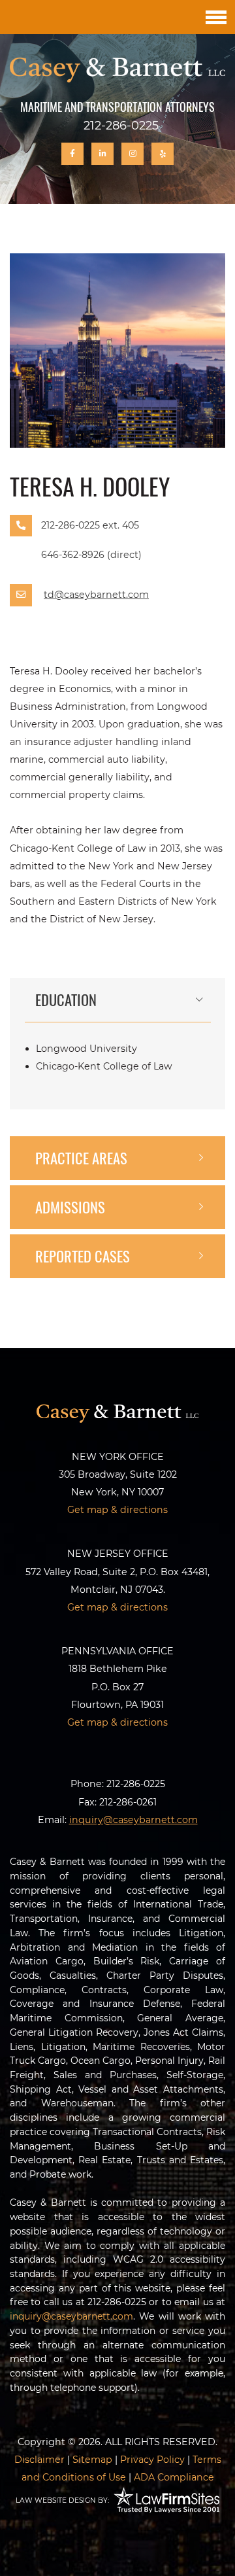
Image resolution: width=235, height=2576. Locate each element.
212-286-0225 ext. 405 (90, 525)
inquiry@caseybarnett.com (71, 2316)
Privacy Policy (152, 2460)
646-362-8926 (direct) (91, 555)
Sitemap (92, 2460)
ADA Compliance (174, 2477)
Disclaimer (39, 2460)
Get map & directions (117, 1510)
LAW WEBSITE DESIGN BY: (62, 2500)
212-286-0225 (121, 126)
